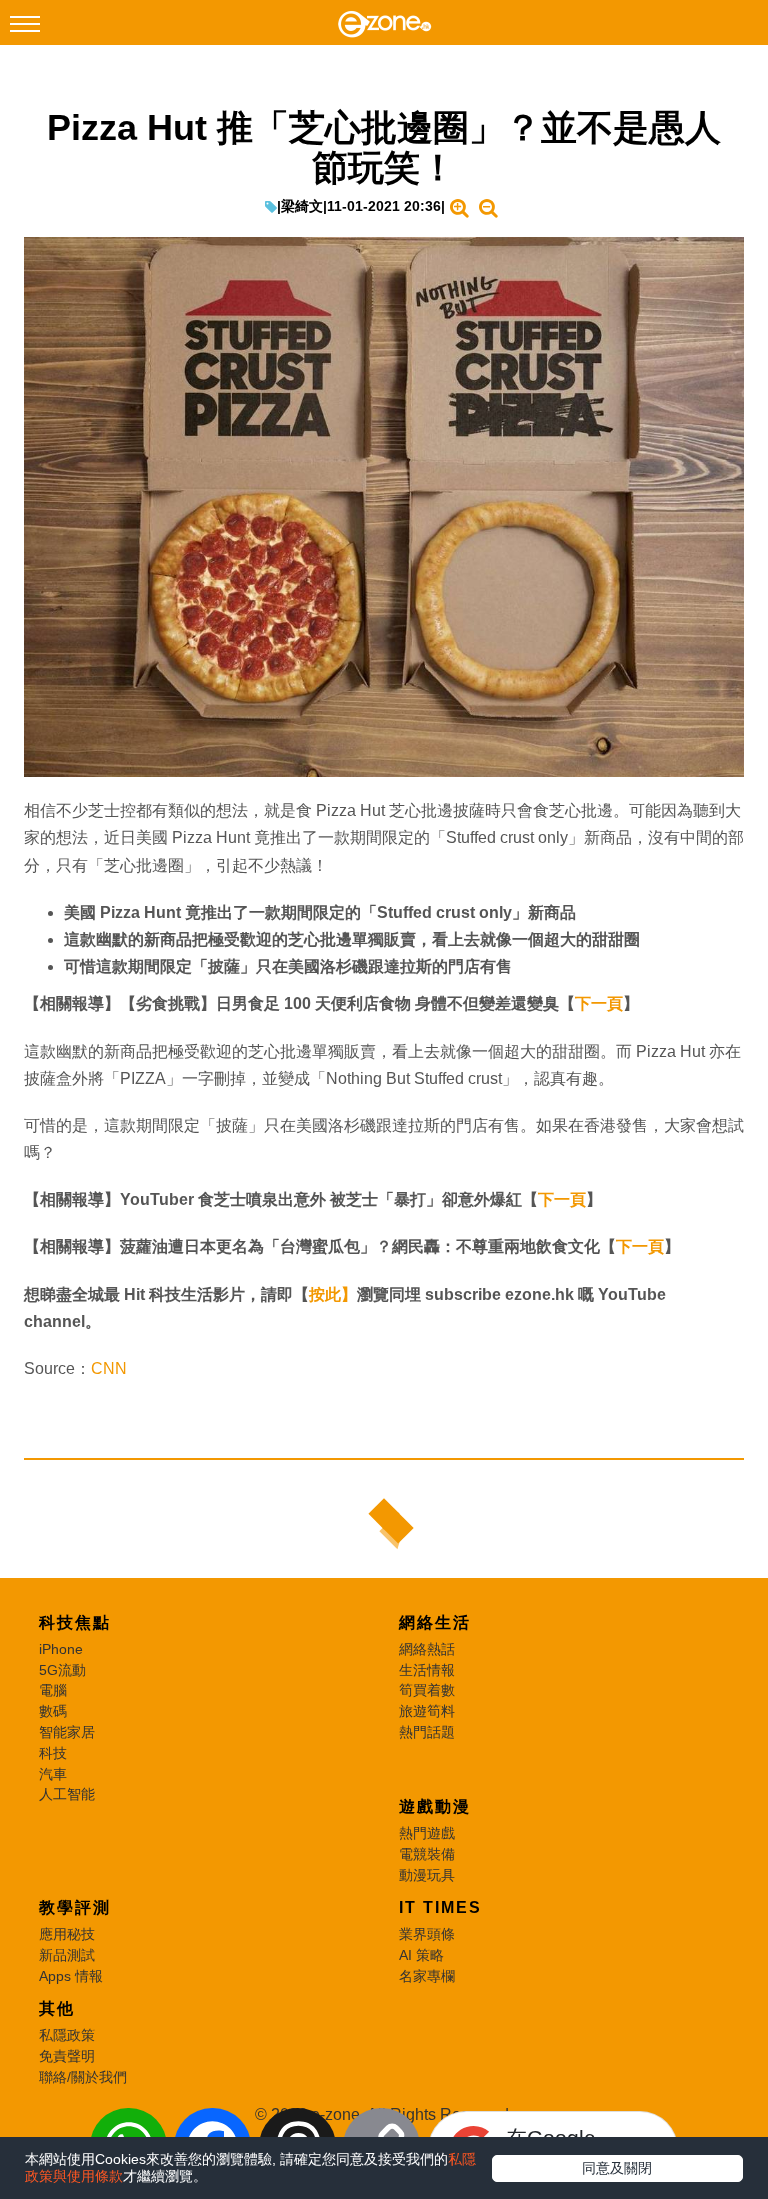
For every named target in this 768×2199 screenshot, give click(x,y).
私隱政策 (67, 2035)
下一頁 (599, 1003)
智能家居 (67, 1732)
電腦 (53, 1690)
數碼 (53, 1711)
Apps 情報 (71, 1976)
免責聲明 (67, 2056)
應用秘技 (67, 1934)
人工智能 (67, 1794)
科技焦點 (75, 1622)
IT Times (440, 1907)
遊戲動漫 (435, 1806)
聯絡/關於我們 (83, 2077)
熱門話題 (427, 1732)
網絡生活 (435, 1622)
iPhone (61, 1649)
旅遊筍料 (427, 1711)
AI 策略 (421, 1955)
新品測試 (67, 1955)
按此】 (333, 1294)
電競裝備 (427, 1854)
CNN (109, 1368)
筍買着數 (427, 1690)
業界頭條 (427, 1934)
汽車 (53, 1774)
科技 (53, 1753)
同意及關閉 (617, 2168)
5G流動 (62, 1670)
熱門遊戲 (427, 1833)
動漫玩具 (427, 1875)
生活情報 (427, 1670)
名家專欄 (427, 1976)
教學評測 (75, 1907)
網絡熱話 (427, 1649)
